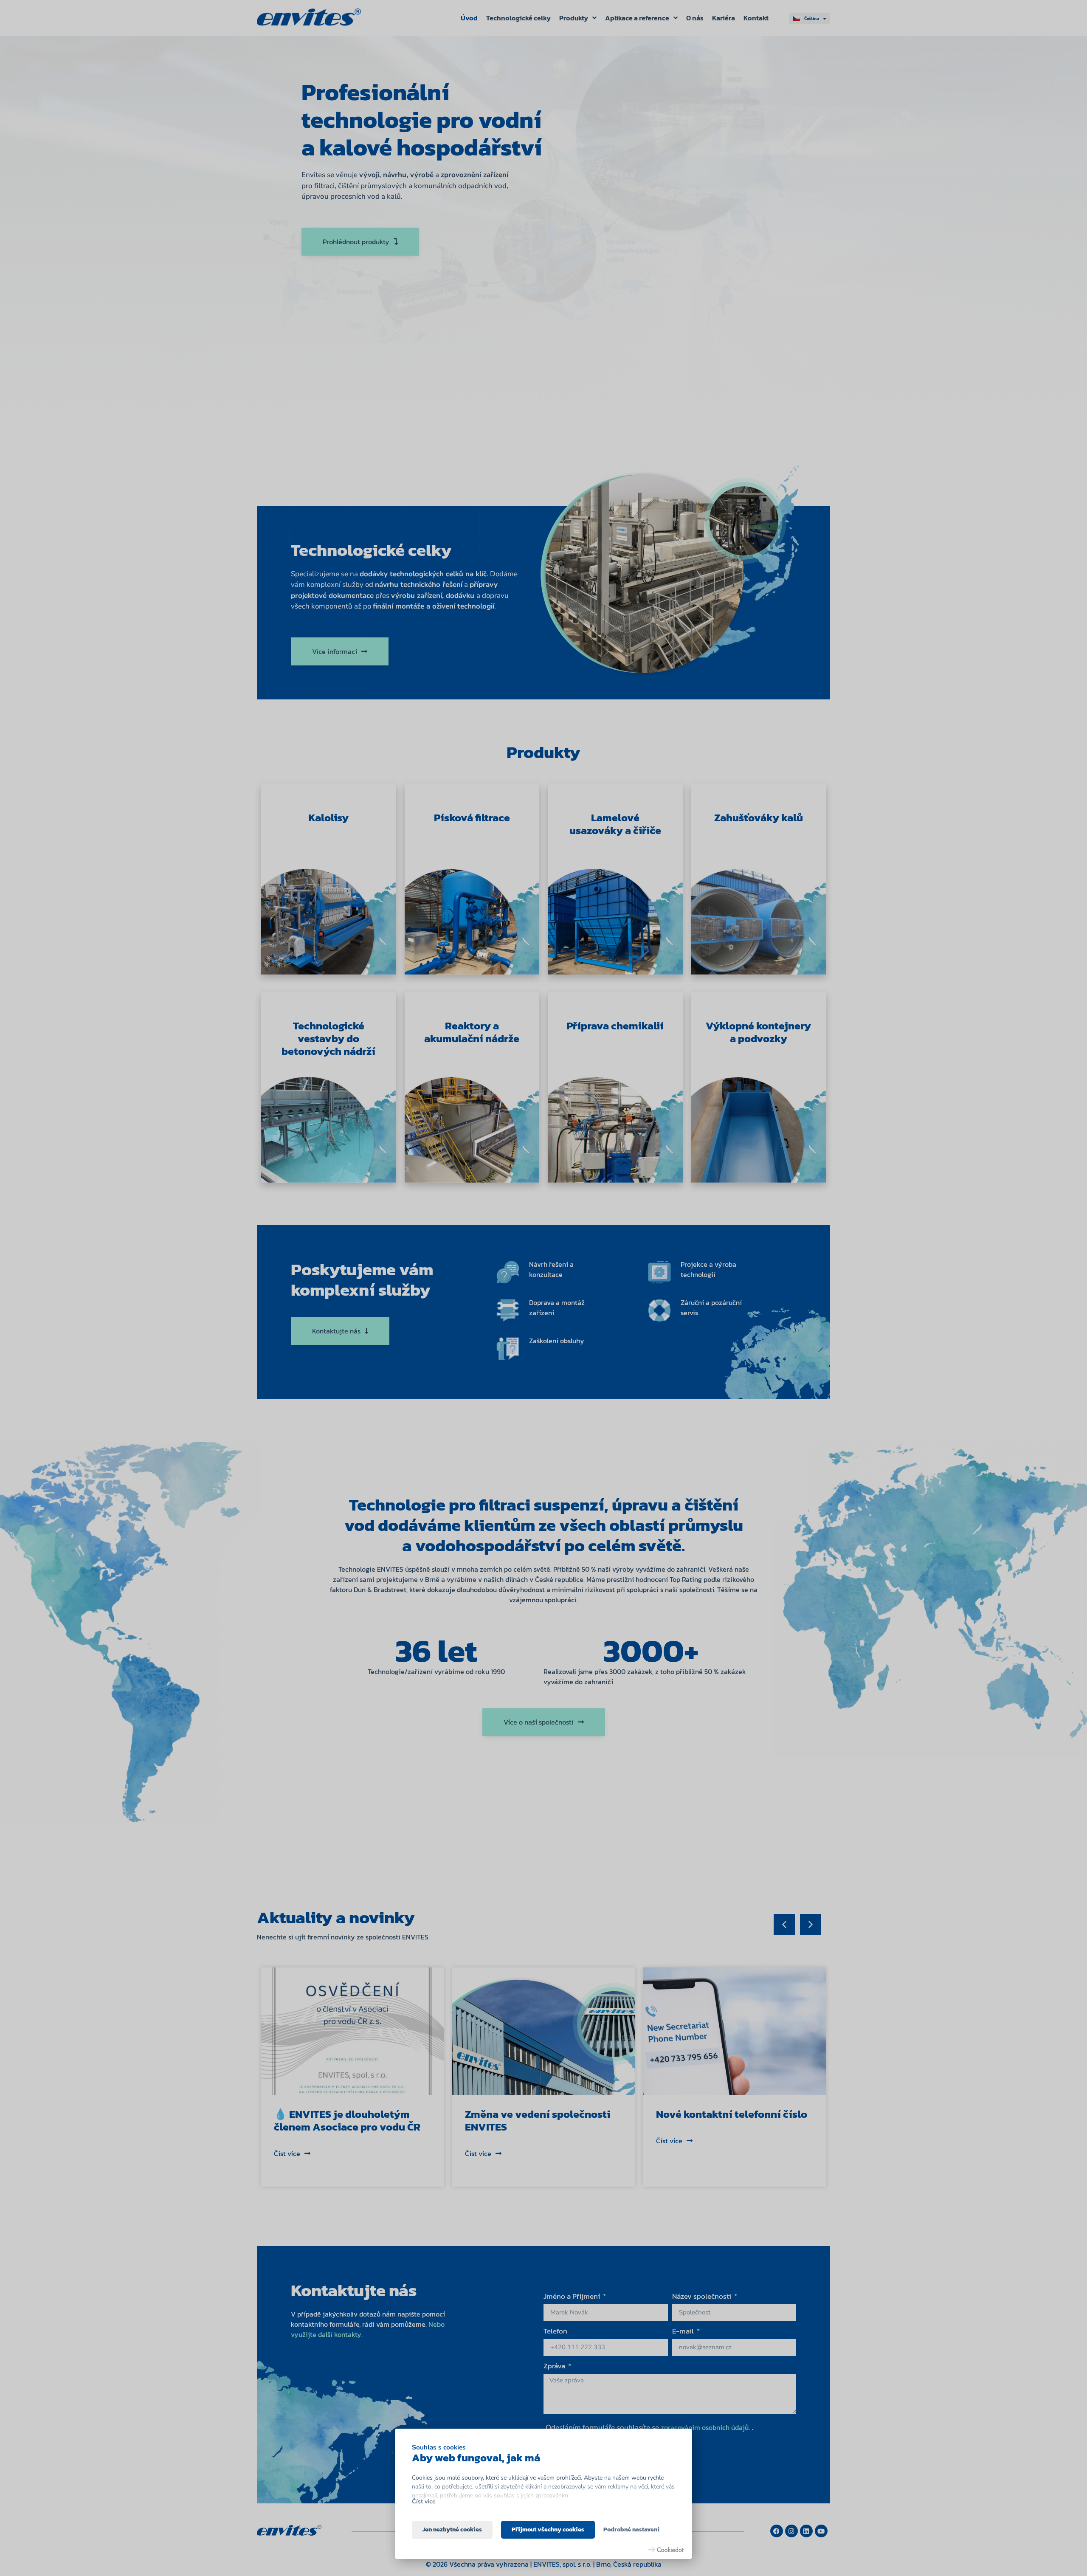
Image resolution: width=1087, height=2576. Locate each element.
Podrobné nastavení (631, 2529)
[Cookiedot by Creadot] (666, 2550)
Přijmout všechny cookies (548, 2529)
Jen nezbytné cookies (452, 2529)
